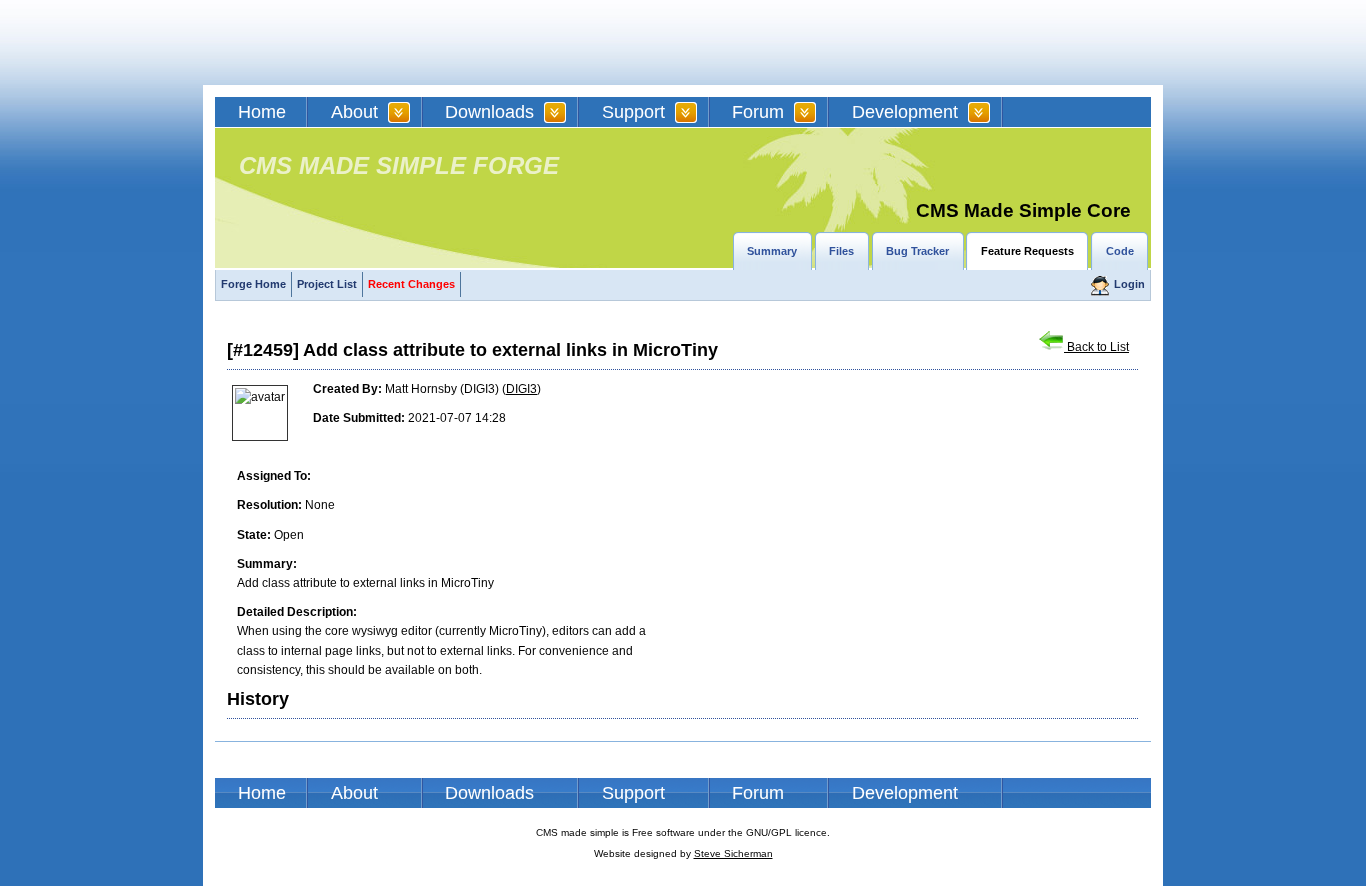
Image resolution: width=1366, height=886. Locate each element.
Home (262, 112)
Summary (772, 251)
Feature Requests (1027, 251)
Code (1120, 251)
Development (905, 112)
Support (633, 112)
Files (841, 251)
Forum (758, 112)
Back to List (1096, 347)
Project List (327, 284)
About (354, 112)
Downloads (489, 112)
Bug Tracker (917, 251)
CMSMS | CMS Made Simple (358, 42)
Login (1129, 284)
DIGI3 (521, 389)
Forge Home (253, 284)
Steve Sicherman (733, 853)
